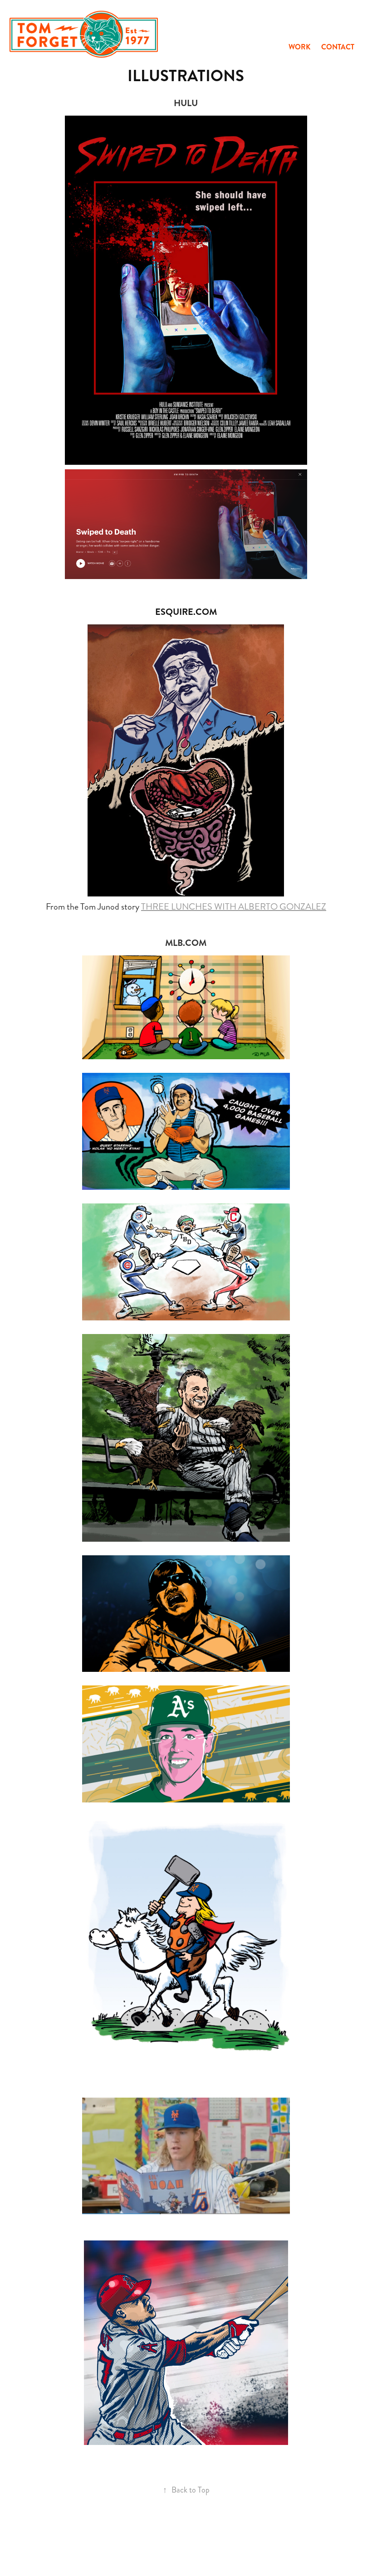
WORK (299, 47)
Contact (338, 47)
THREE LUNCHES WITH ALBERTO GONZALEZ (234, 907)
